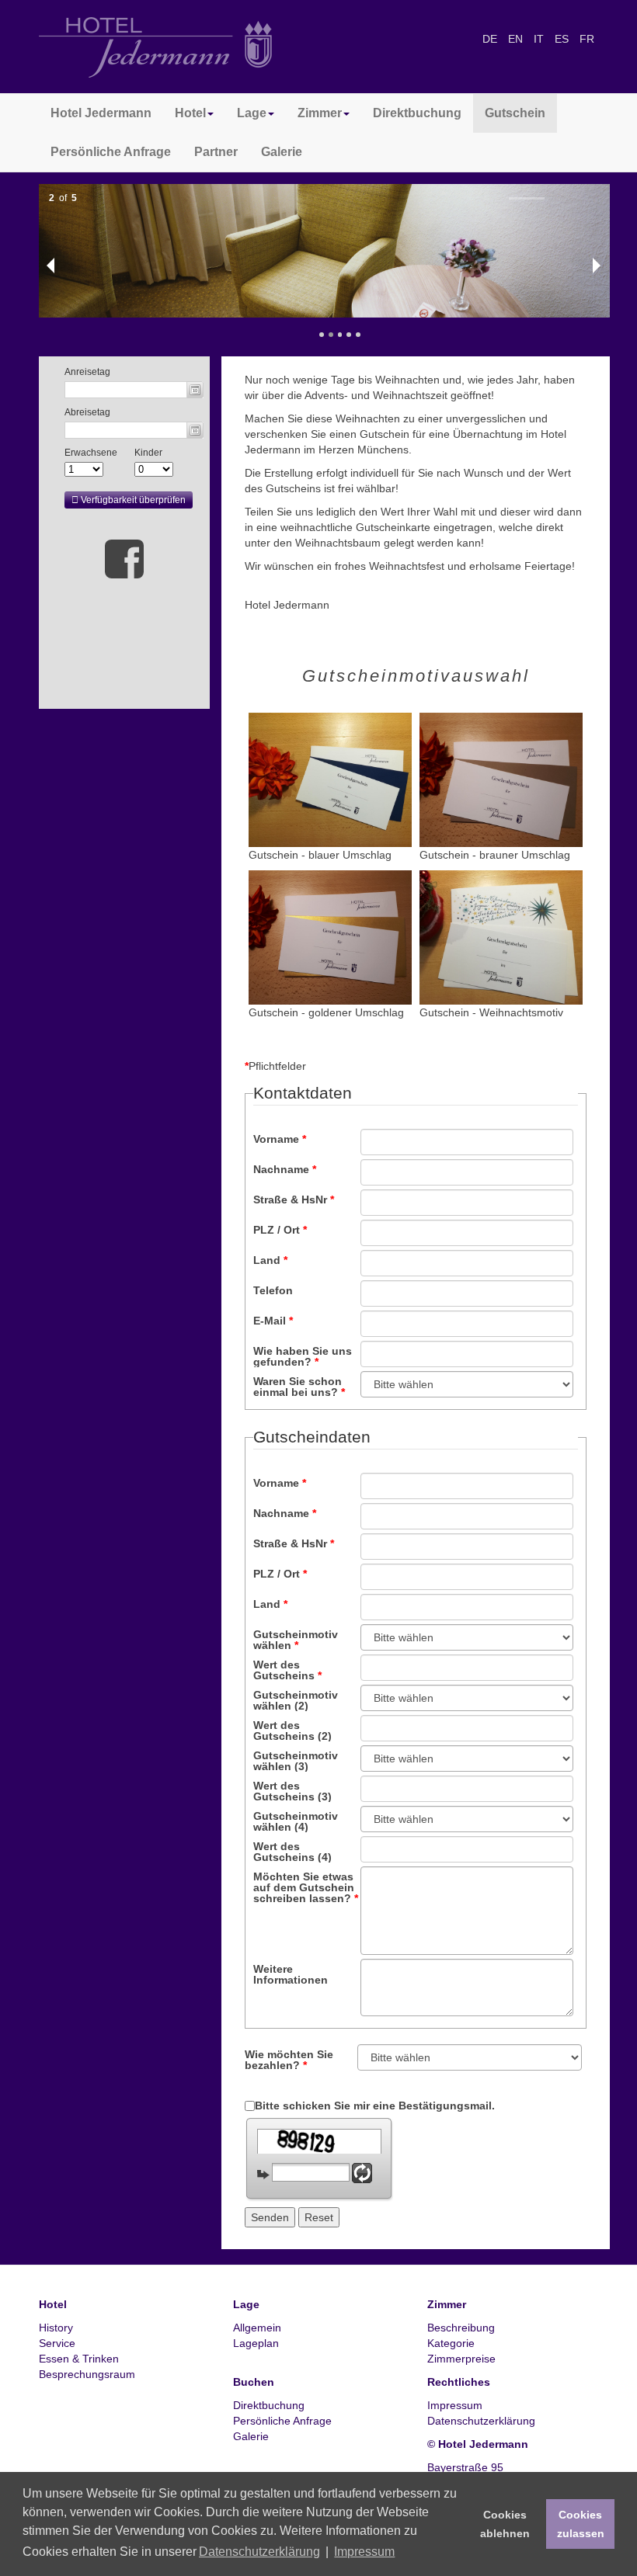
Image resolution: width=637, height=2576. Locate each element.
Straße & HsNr (294, 1199)
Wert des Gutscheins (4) (292, 1851)
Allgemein (257, 2328)
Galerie (282, 152)
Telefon (273, 1290)
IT (540, 39)
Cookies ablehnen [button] (505, 2524)
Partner (216, 152)
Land (270, 1260)
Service (57, 2343)
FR (587, 39)
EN (517, 39)
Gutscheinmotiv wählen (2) (296, 1700)
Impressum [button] (364, 2552)
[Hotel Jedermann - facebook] (124, 558)
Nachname (285, 1169)
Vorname (280, 1139)
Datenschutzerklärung (481, 2421)
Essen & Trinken (79, 2359)
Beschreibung (461, 2328)
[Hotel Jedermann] (155, 47)
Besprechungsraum (87, 2374)
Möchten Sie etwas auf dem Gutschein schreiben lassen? (306, 1887)
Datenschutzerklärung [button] (259, 2552)
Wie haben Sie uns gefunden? (303, 1356)
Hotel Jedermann (101, 113)
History (56, 2328)
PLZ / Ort (280, 1230)
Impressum (455, 2405)
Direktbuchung (417, 113)
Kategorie (451, 2343)
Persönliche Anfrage (111, 152)
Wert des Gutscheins (287, 1670)
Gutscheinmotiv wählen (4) (296, 1821)
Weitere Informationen (291, 1974)
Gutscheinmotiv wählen (296, 1639)
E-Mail (273, 1321)
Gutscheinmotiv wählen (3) (296, 1760)
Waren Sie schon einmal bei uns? (299, 1386)
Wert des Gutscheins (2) (292, 1730)
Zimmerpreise (461, 2359)
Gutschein (515, 113)
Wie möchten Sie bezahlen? (289, 2059)
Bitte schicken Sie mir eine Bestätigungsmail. (375, 2106)
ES (563, 39)
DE (491, 39)
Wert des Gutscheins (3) (292, 1791)
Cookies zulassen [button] (581, 2524)
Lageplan (256, 2343)
